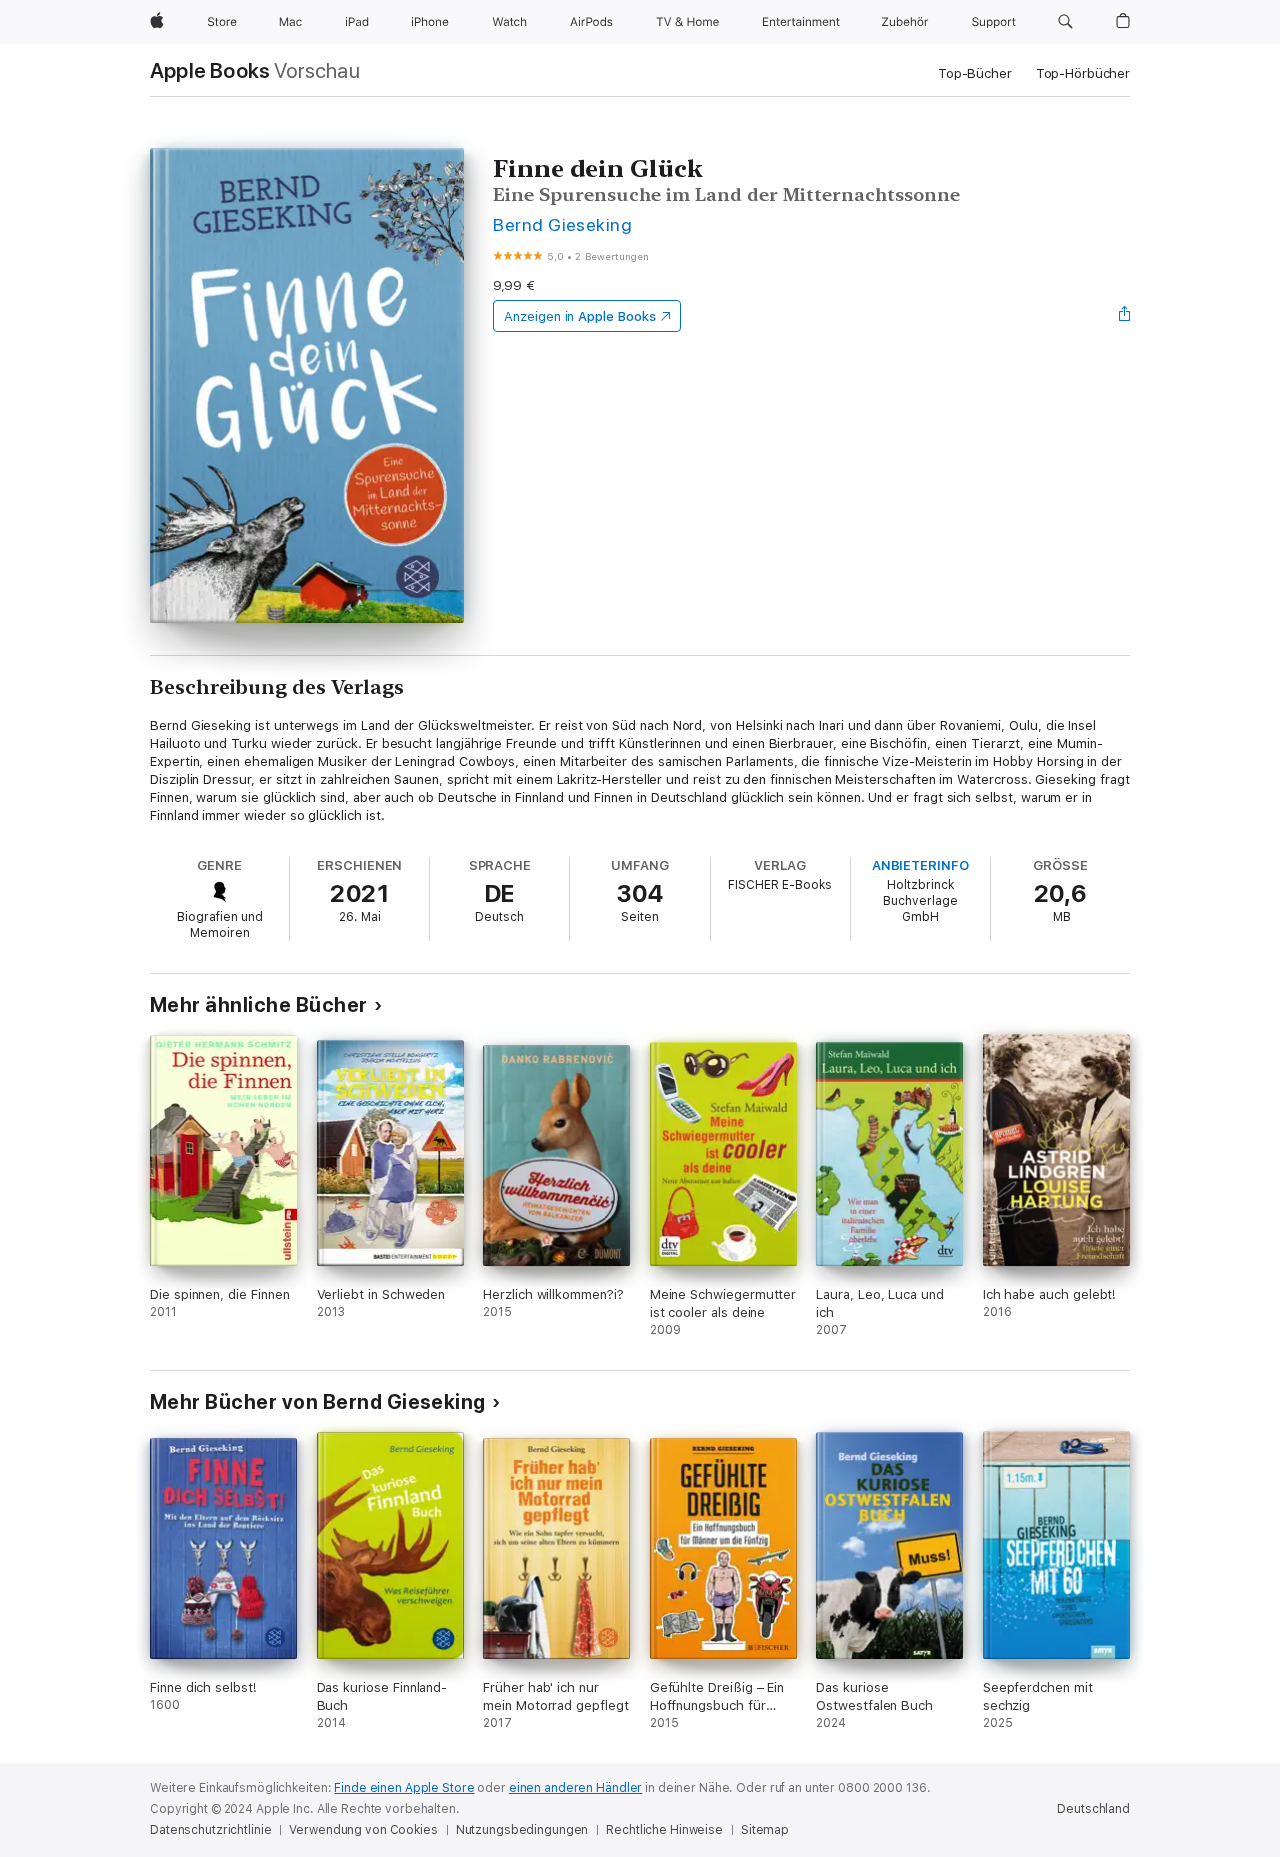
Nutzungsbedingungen (522, 1830)
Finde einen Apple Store (404, 1788)
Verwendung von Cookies (363, 1830)
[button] (1065, 22)
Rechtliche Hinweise (664, 1830)
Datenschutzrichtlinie (210, 1830)
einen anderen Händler (575, 1788)
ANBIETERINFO (920, 865)
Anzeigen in (580, 316)
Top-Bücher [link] (975, 73)
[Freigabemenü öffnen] (1125, 316)
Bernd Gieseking (562, 224)
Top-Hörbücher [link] (1083, 73)
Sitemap (765, 1830)
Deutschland (1093, 1809)
